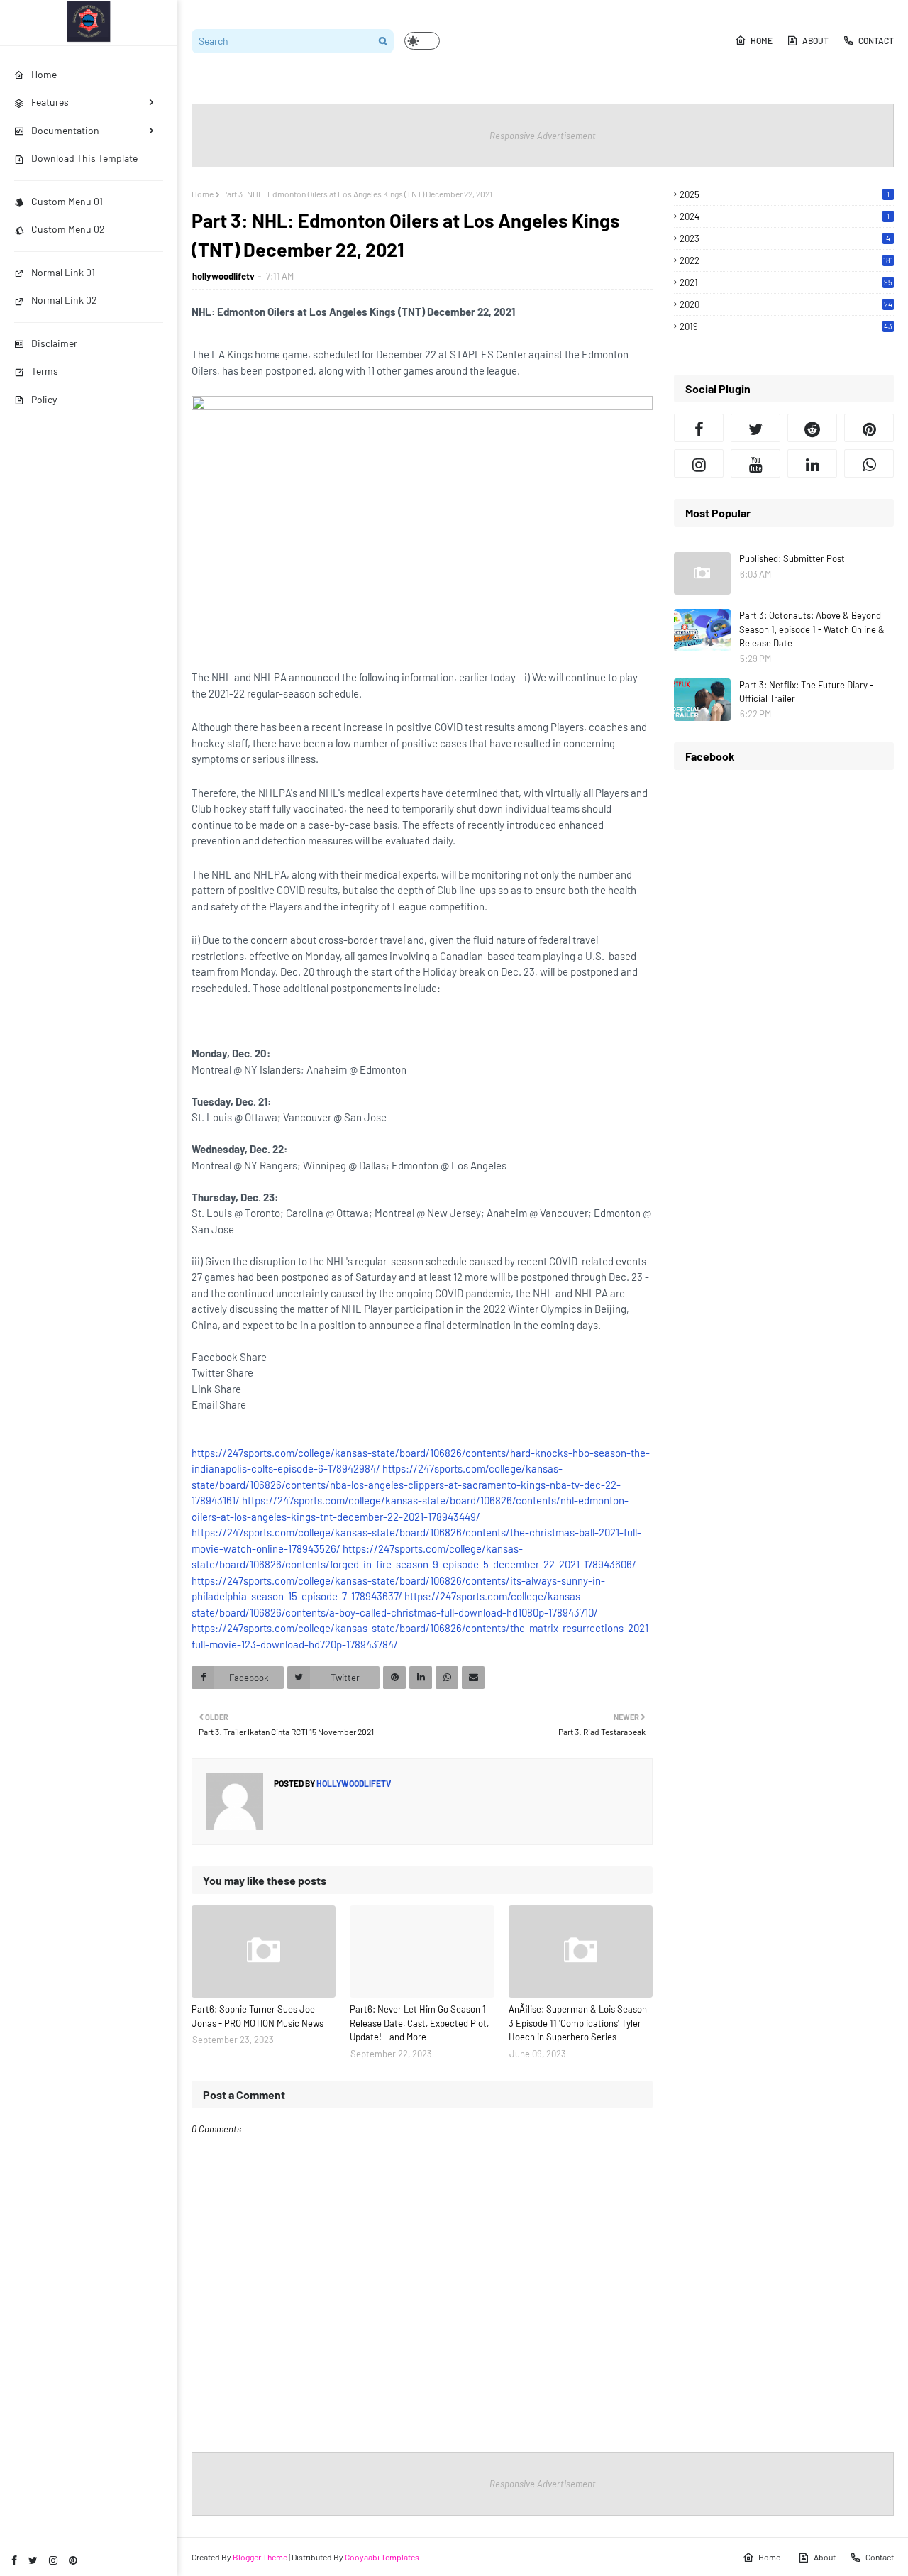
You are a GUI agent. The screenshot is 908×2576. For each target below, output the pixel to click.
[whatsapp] (869, 463)
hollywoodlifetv (223, 276)
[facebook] (14, 2560)
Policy (44, 399)
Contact (876, 40)
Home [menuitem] (44, 74)
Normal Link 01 (63, 272)
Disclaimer (54, 343)
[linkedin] (812, 463)
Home (762, 40)
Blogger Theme (260, 2557)
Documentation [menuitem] (65, 130)
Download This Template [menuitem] (84, 158)
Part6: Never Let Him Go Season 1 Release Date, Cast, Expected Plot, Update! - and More (419, 2023)
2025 (785, 194)
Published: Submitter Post (792, 558)
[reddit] (812, 428)
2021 (786, 282)
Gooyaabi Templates (382, 2557)
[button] (422, 41)
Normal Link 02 (64, 300)
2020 (786, 304)
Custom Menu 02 (68, 229)
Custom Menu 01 (67, 201)
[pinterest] (73, 2560)
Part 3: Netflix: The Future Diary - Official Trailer (806, 692)
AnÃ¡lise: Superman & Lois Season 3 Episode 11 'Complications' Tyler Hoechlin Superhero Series (578, 2023)
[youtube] (755, 463)
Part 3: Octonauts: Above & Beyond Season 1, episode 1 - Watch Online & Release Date (812, 629)
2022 (786, 260)
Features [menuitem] (50, 102)
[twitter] (33, 2560)
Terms (45, 371)
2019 (786, 326)
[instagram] (53, 2560)
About (815, 40)
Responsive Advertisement (543, 136)
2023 (785, 238)
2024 (785, 216)
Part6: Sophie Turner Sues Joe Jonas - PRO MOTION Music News (258, 2016)
